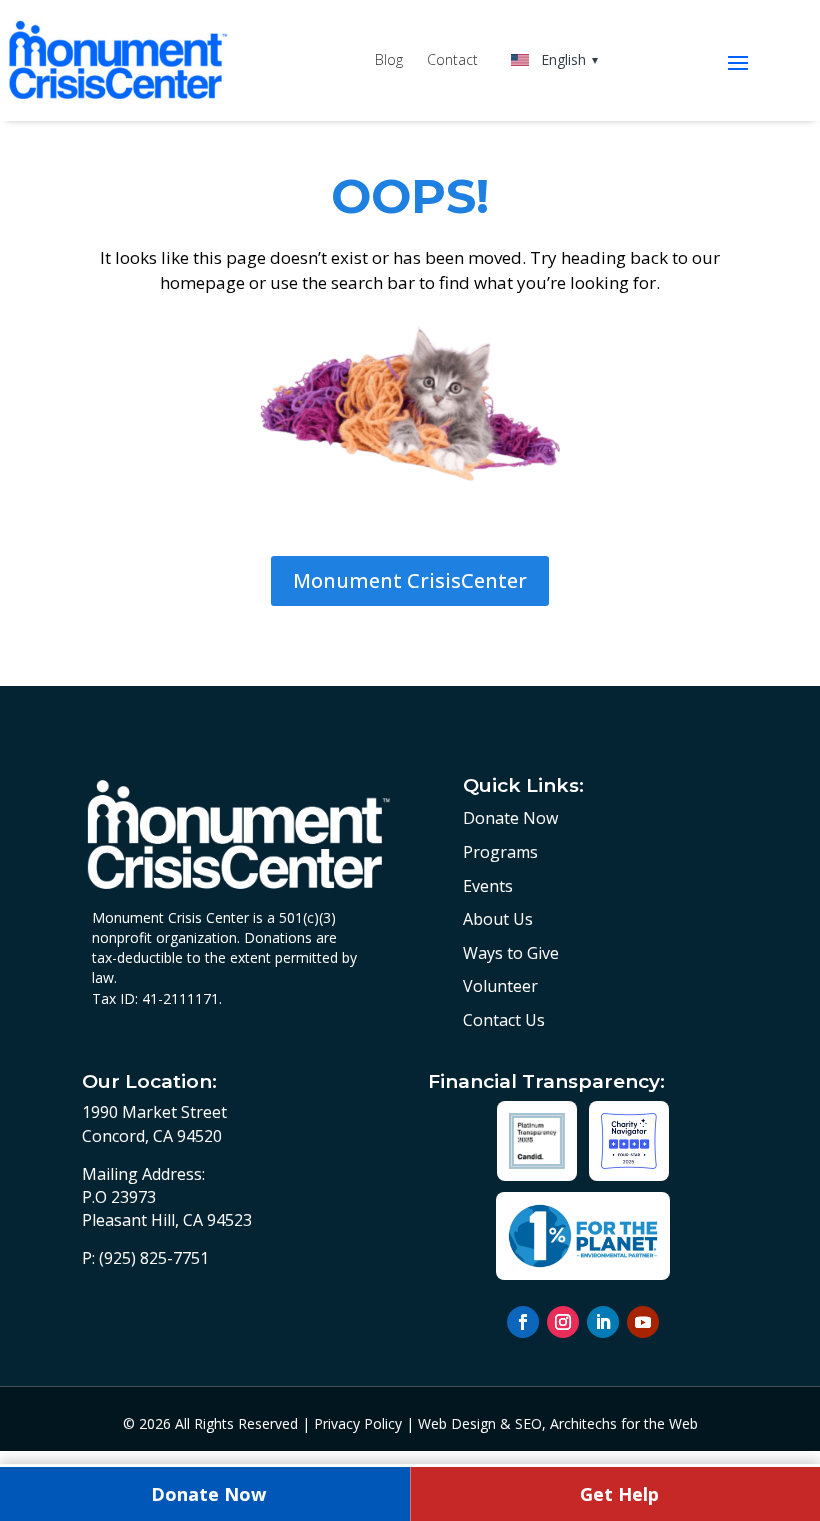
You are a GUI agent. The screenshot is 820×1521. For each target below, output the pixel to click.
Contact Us (504, 1020)
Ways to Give (511, 953)
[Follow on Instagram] (563, 1322)
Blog (389, 60)
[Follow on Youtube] (643, 1322)
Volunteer (500, 986)
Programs (500, 852)
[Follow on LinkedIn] (603, 1322)
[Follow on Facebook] (523, 1322)
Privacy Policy (358, 1423)
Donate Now (510, 818)
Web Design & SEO (480, 1423)
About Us (498, 919)
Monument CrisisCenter (410, 580)
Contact (452, 60)
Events (488, 886)
